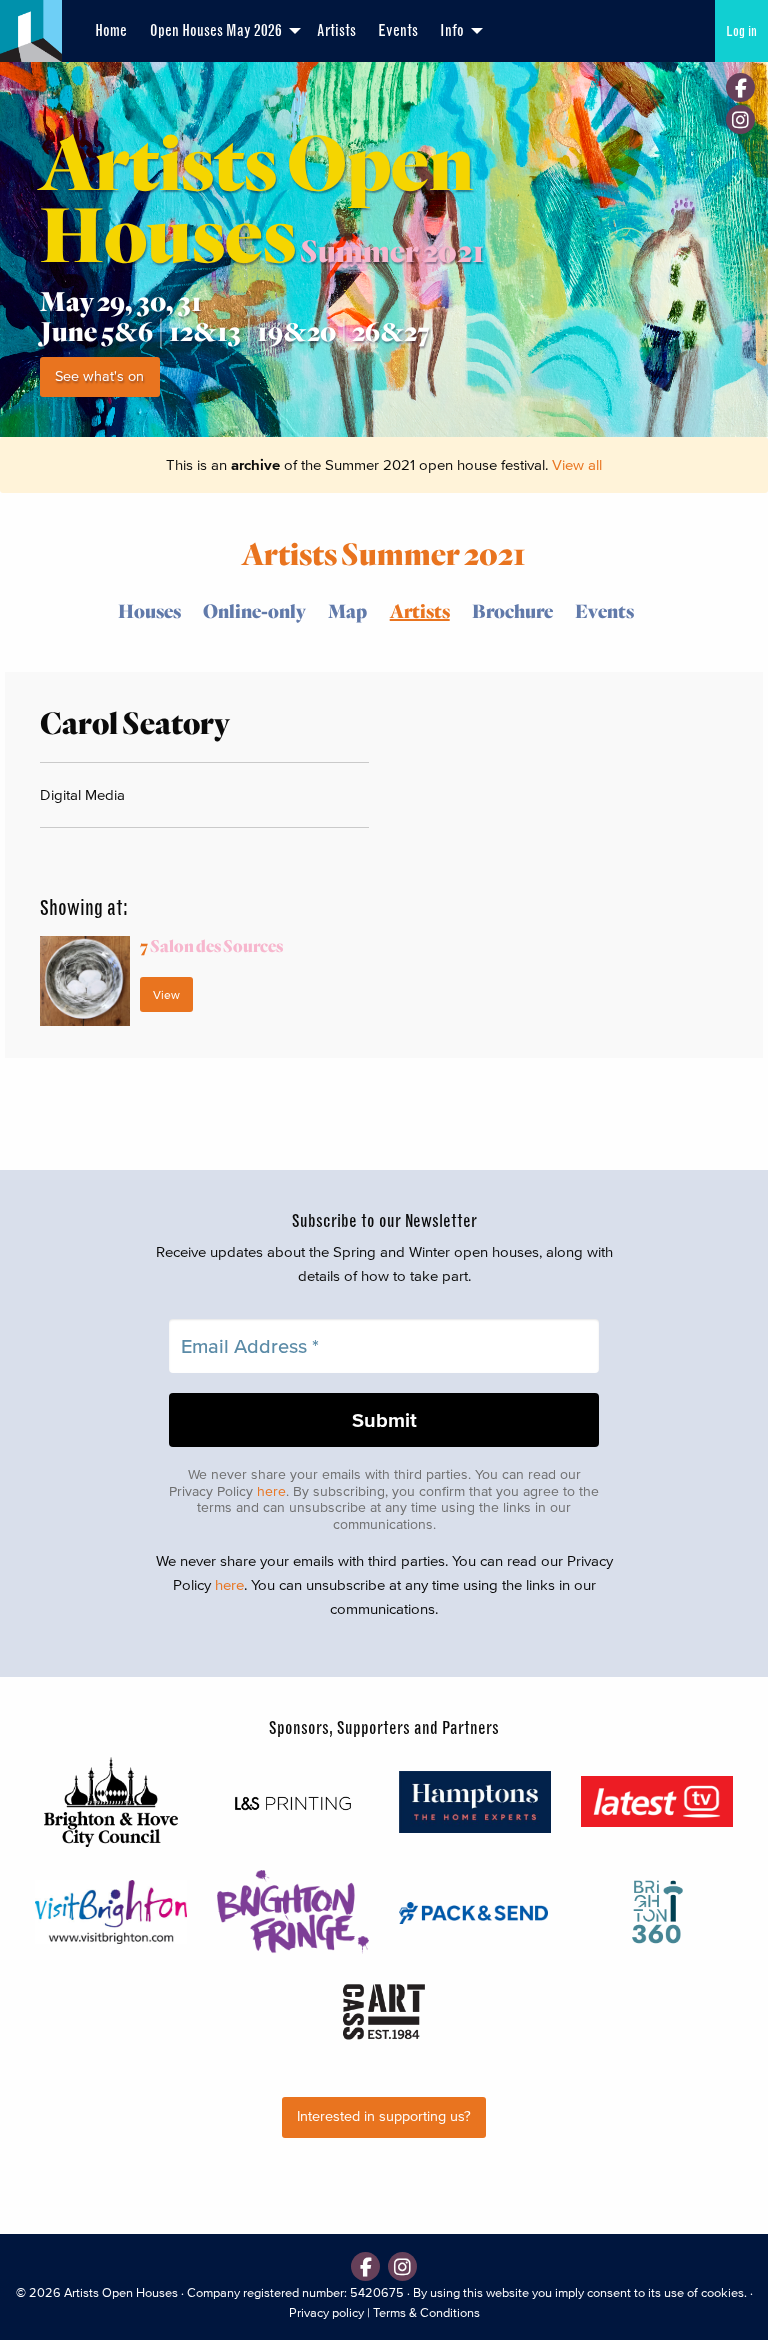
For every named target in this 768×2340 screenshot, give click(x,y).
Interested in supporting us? (384, 2116)
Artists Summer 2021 (384, 552)
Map (347, 610)
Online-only (254, 610)
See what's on (99, 376)
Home (111, 30)
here (271, 1491)
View (166, 994)
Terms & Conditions (426, 2312)
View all (577, 464)
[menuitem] (111, 31)
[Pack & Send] (475, 1912)
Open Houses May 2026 (216, 30)
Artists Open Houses (121, 2292)
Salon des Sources (211, 945)
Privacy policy (326, 2312)
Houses (149, 610)
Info (452, 30)
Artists (336, 30)
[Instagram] (740, 119)
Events (398, 30)
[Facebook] (740, 87)
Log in (741, 31)
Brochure (512, 610)
